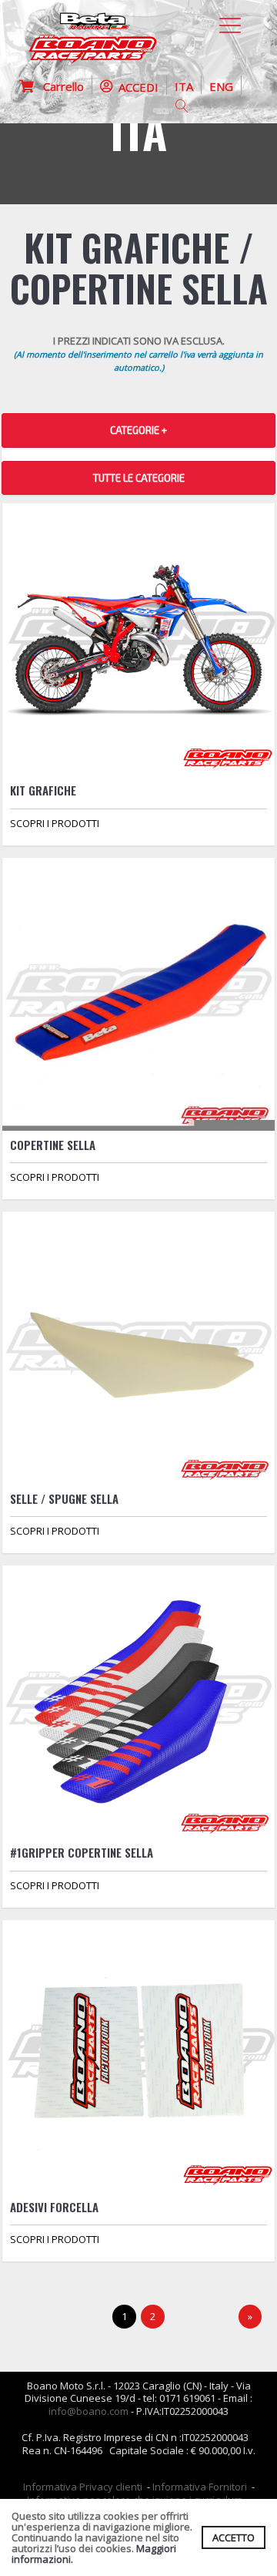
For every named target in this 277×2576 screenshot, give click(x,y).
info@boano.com (88, 2411)
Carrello (59, 86)
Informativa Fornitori (200, 2487)
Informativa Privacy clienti (83, 2487)
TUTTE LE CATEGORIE (139, 478)
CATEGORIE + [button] (138, 430)
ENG (221, 86)
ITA (184, 86)
